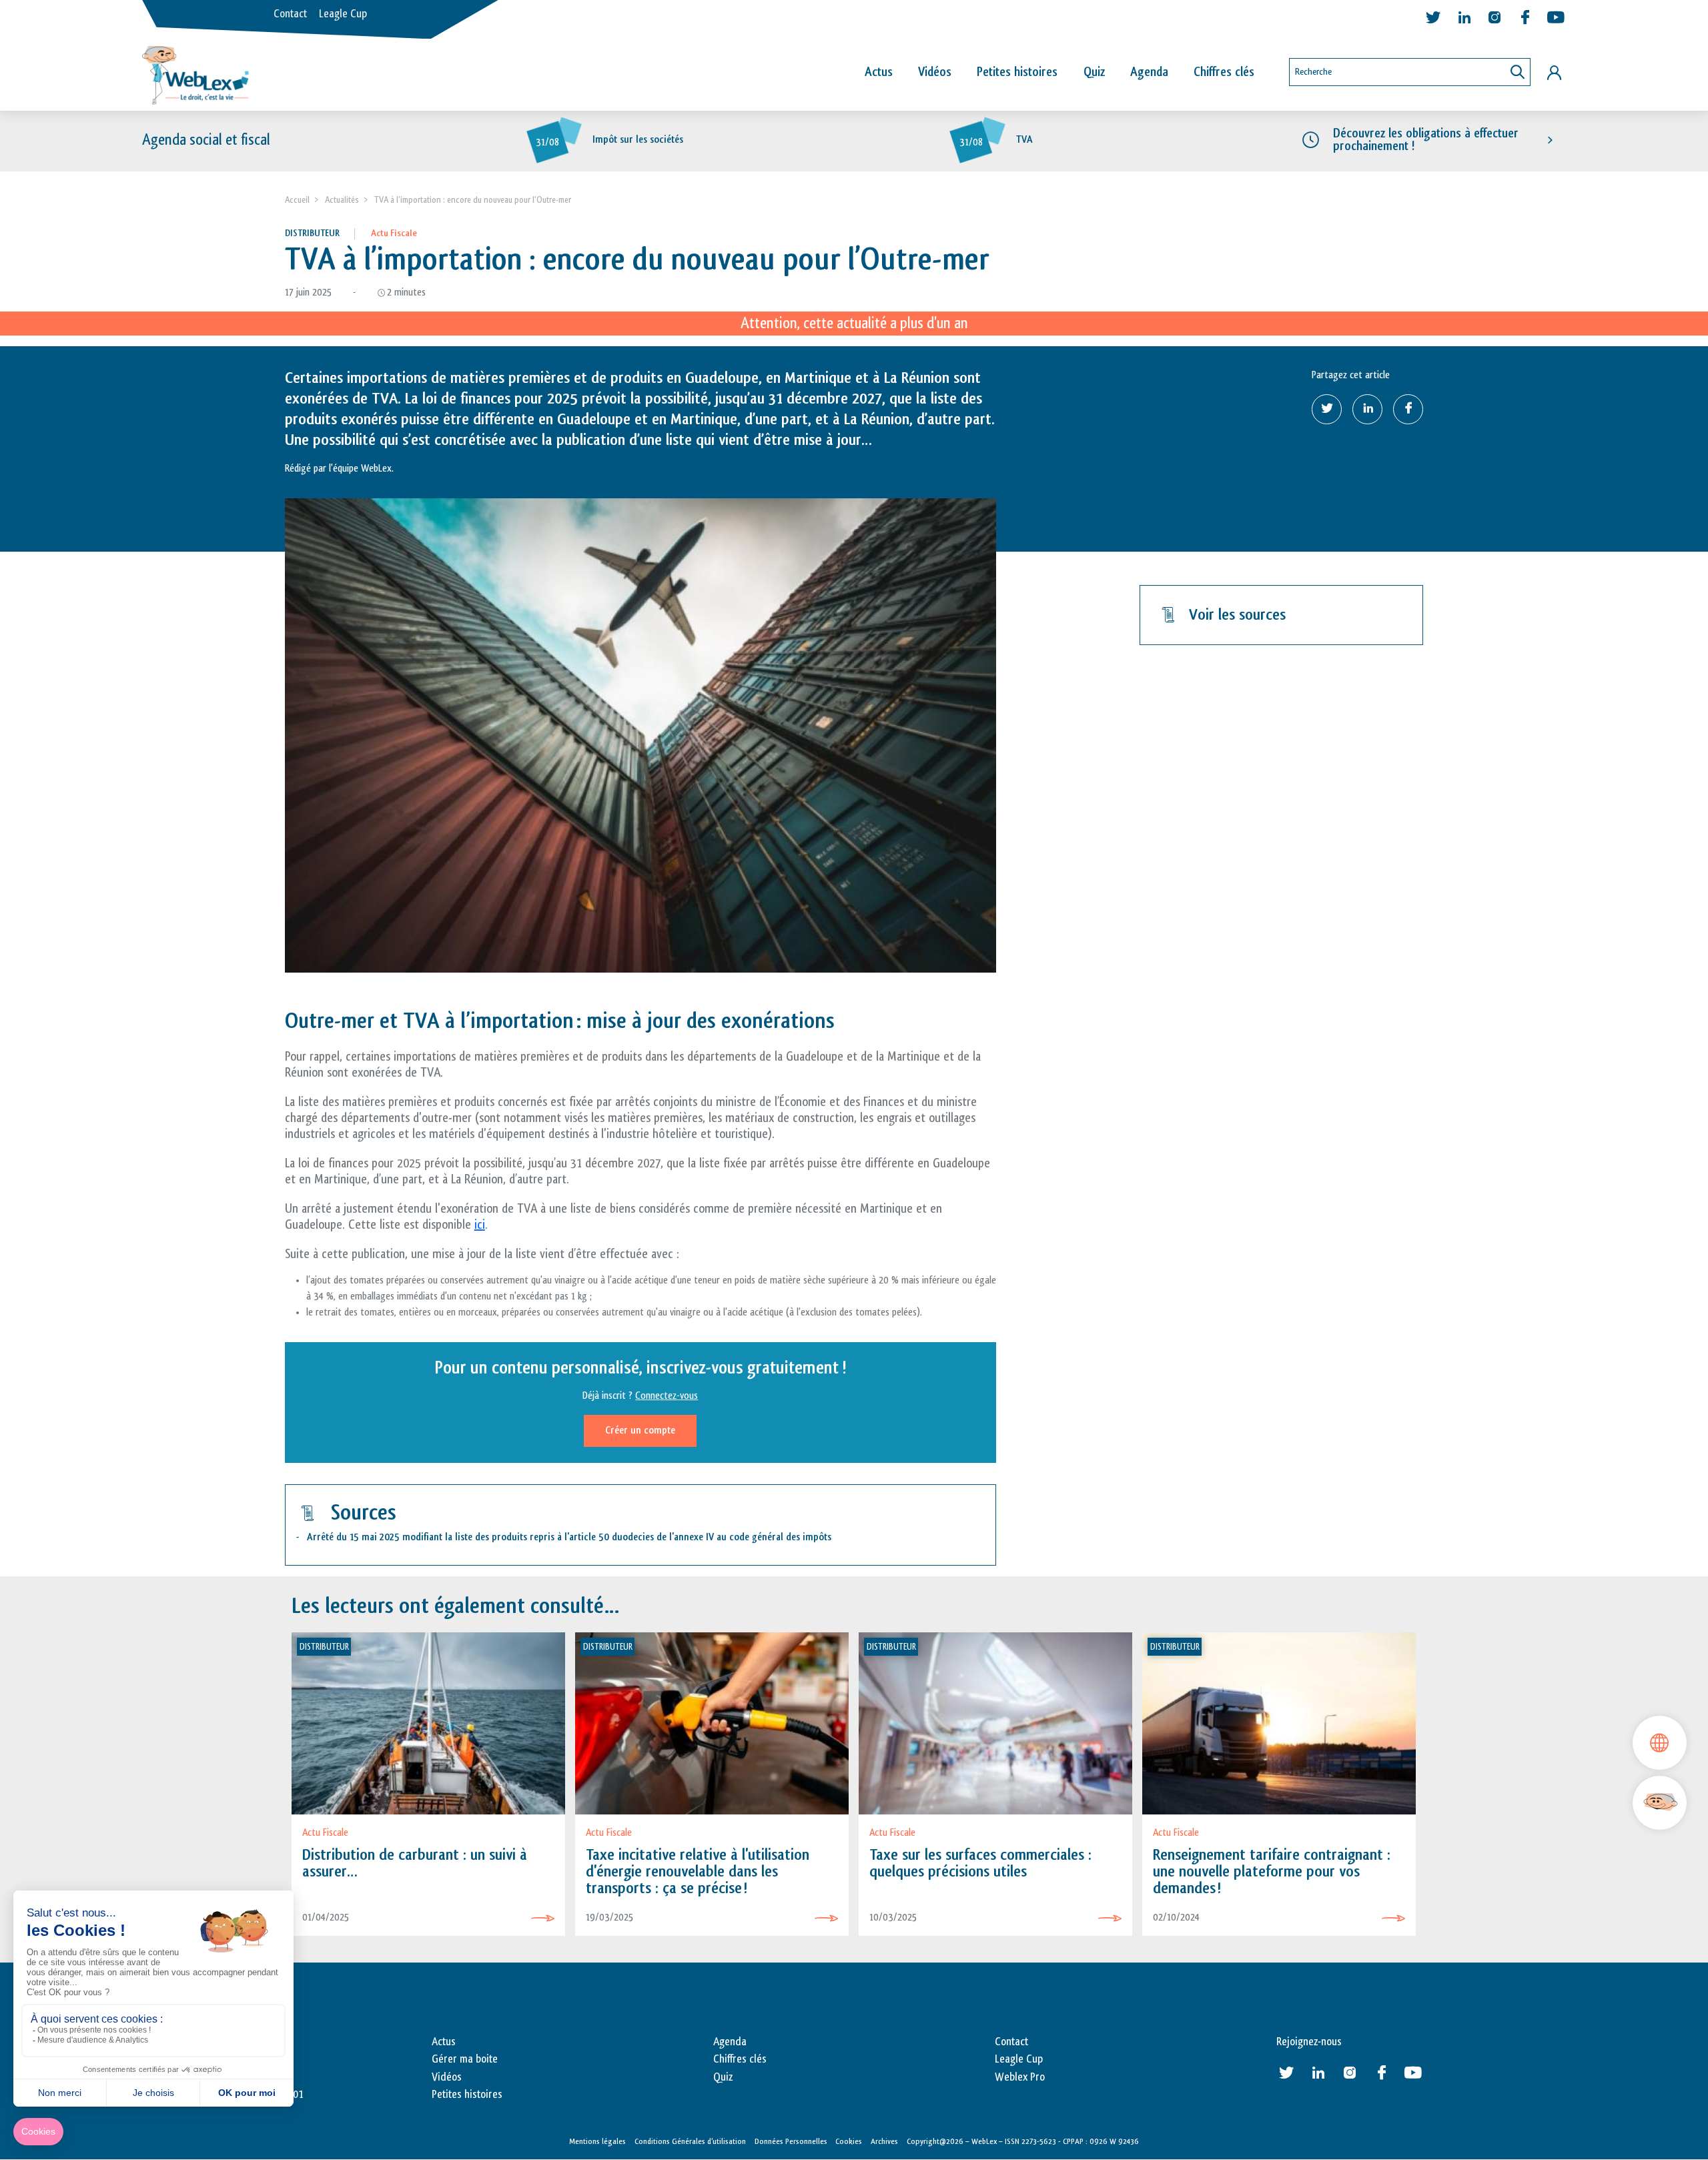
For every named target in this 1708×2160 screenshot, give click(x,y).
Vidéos (935, 72)
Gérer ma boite (465, 2059)
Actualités (342, 200)
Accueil (297, 200)
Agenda (1149, 72)
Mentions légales (597, 2141)
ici (480, 1225)
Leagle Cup (343, 14)
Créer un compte (640, 1431)
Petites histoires (1017, 72)
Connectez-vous (667, 1396)
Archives (884, 2141)
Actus (879, 72)
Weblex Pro (1020, 2077)
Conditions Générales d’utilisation (690, 2141)
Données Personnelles (791, 2141)
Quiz (1094, 72)
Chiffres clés (1224, 72)
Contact (290, 14)
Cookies (849, 2141)
